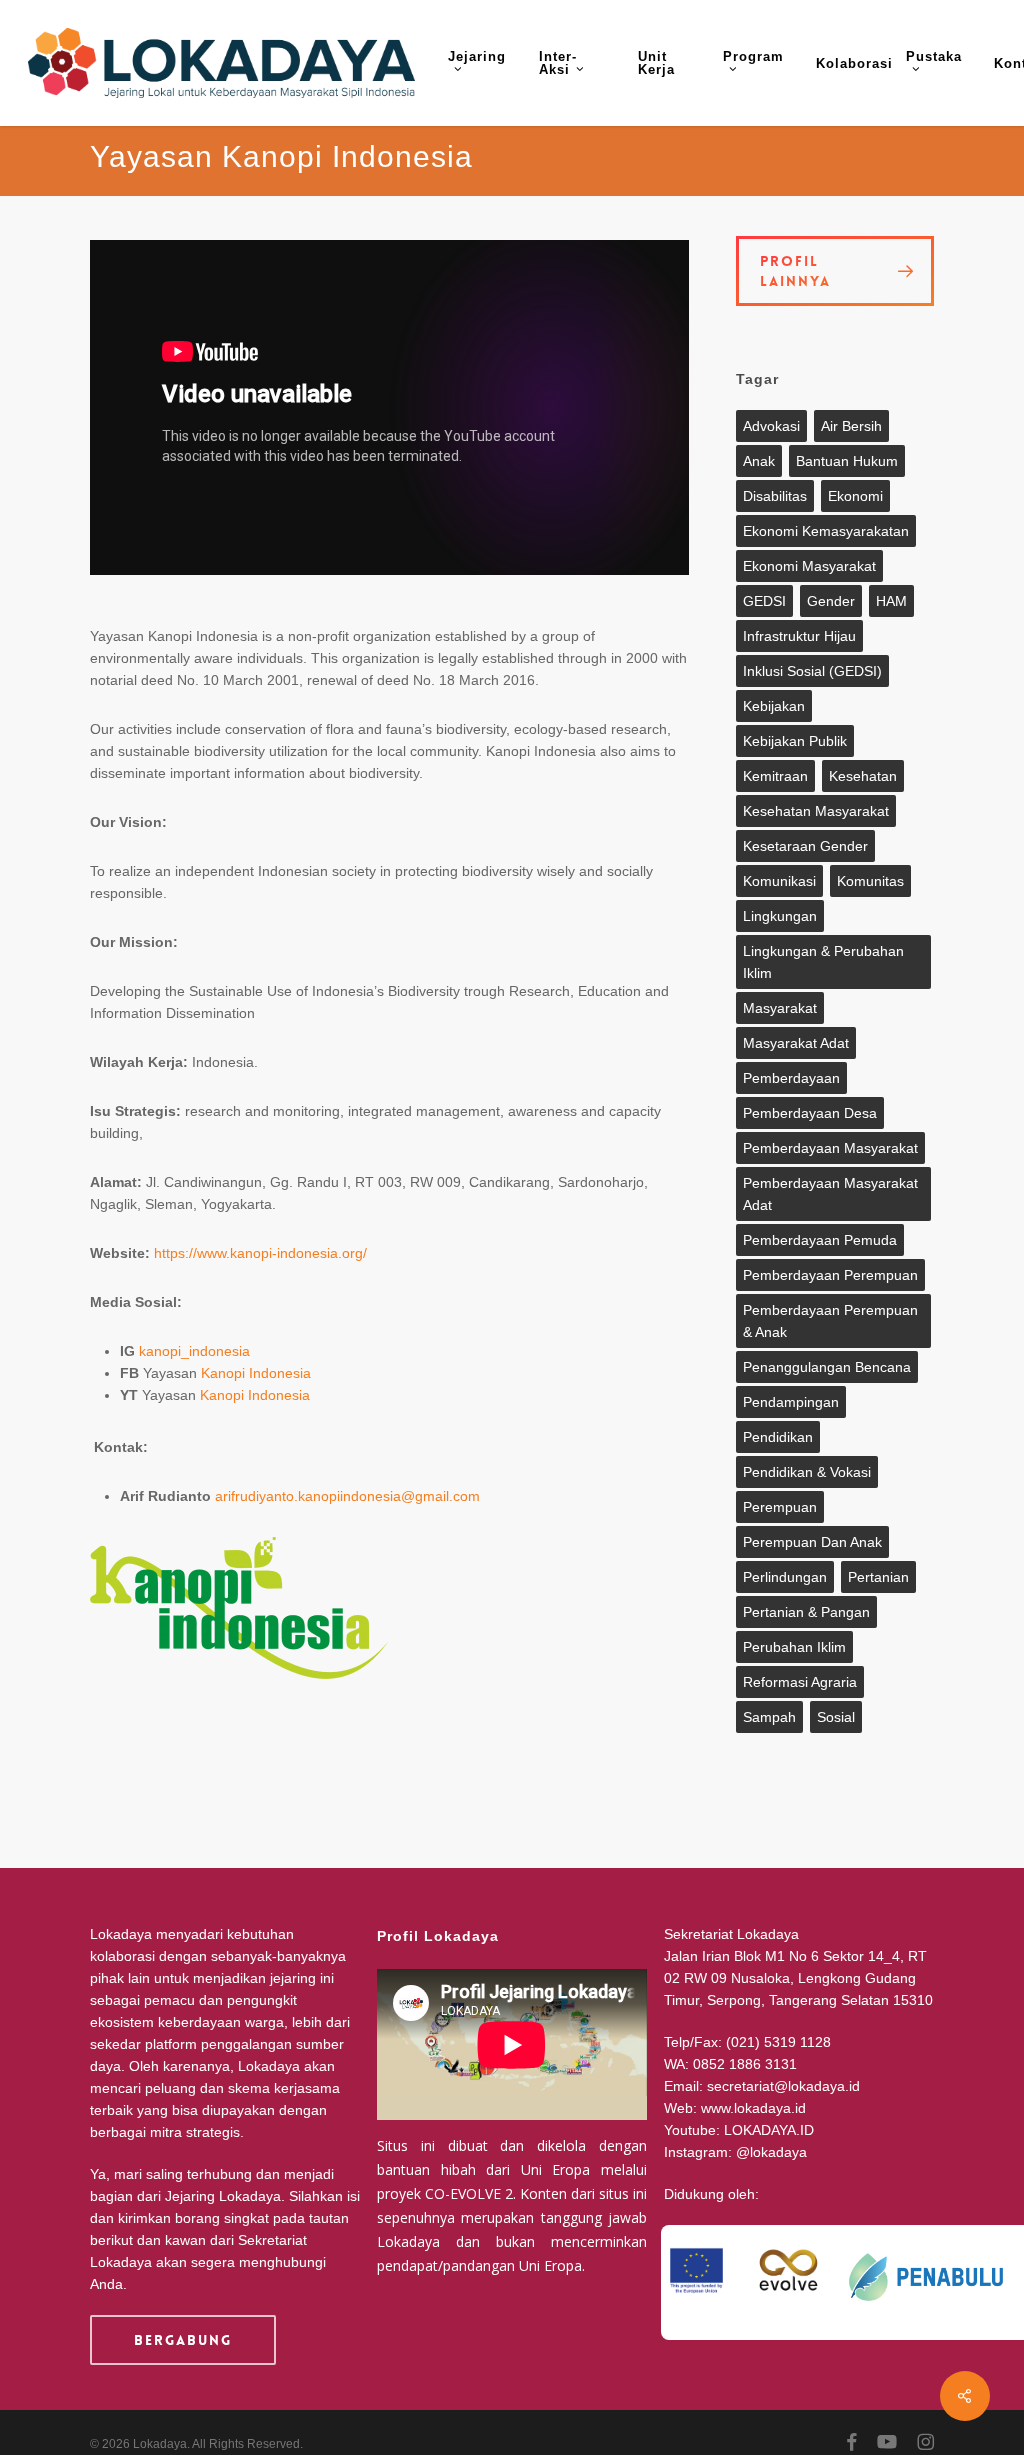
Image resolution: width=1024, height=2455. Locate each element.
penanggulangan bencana (827, 1367)
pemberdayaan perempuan (830, 1275)
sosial (836, 1717)
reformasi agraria (800, 1682)
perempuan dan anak (812, 1542)
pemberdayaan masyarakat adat (830, 1194)
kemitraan (775, 776)
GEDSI (764, 601)
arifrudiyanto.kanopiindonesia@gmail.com (347, 1496)
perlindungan (785, 1577)
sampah (769, 1717)
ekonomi (855, 496)
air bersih (851, 426)
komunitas (870, 881)
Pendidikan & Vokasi (807, 1472)
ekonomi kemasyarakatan (826, 531)
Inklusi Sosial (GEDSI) (812, 671)
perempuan (780, 1507)
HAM (891, 601)
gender (831, 601)
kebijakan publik (795, 741)
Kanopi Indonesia (256, 1373)
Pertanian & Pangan (806, 1612)
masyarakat (780, 1008)
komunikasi (779, 881)
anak (759, 461)
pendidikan (778, 1437)
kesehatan (863, 776)
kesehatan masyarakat (816, 811)
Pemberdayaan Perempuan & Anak (830, 1321)
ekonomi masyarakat (809, 566)
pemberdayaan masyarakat (830, 1148)
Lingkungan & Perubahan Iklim (823, 962)
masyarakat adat (796, 1043)
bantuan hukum (847, 461)
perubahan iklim (794, 1647)
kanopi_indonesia (194, 1351)
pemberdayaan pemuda (820, 1240)
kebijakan (774, 706)
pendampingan (791, 1402)
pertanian (878, 1577)
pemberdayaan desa (810, 1113)
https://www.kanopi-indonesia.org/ (260, 1253)
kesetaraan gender (805, 846)
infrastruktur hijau (799, 636)
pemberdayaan (791, 1078)
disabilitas (775, 496)
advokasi (771, 426)
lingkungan (780, 916)
